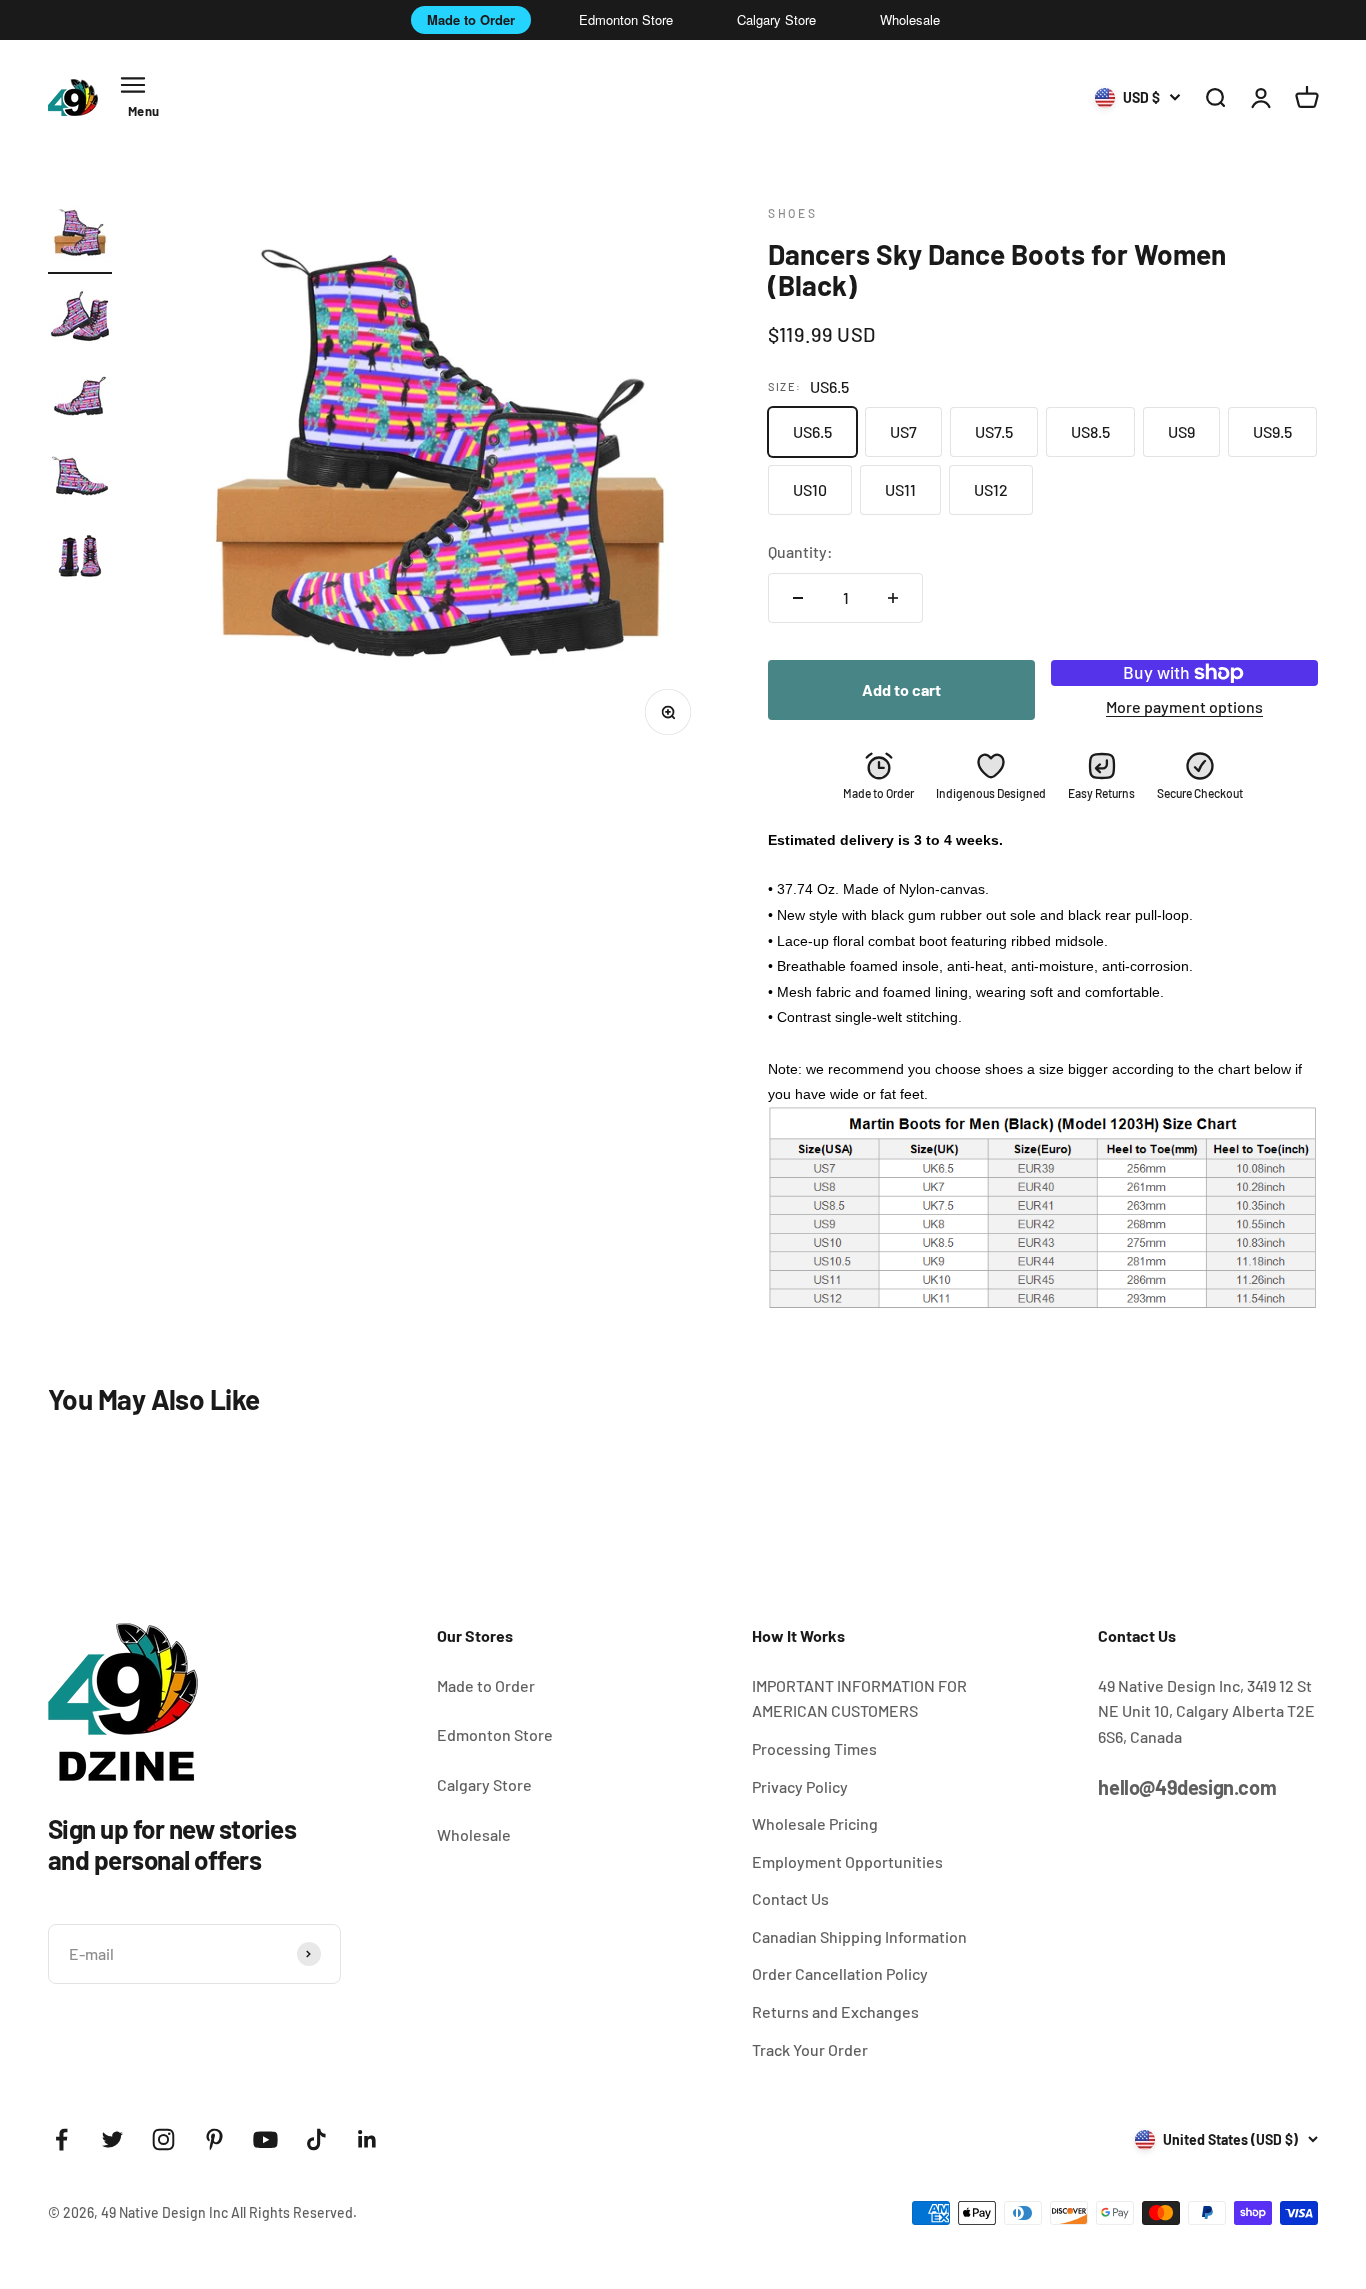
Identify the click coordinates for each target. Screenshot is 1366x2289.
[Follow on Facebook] (61, 2139)
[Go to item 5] (80, 559)
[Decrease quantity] (798, 598)
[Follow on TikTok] (316, 2139)
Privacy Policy (800, 1786)
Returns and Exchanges (835, 2011)
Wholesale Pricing (815, 1823)
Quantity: (800, 551)
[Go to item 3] (80, 399)
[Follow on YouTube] (265, 2139)
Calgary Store (776, 19)
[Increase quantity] (893, 598)
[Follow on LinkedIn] (367, 2139)
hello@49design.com (1187, 1787)
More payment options (1184, 706)
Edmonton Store (626, 19)
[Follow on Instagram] (163, 2139)
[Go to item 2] (80, 319)
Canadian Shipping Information (859, 1936)
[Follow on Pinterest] (214, 2139)
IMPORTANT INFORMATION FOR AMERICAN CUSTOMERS (859, 1698)
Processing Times (814, 1748)
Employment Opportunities (847, 1861)
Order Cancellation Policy (840, 1973)
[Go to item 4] (80, 479)
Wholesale (910, 19)
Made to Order (471, 19)
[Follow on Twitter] (112, 2139)
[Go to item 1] (80, 239)
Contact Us (790, 1898)
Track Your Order (810, 2049)
